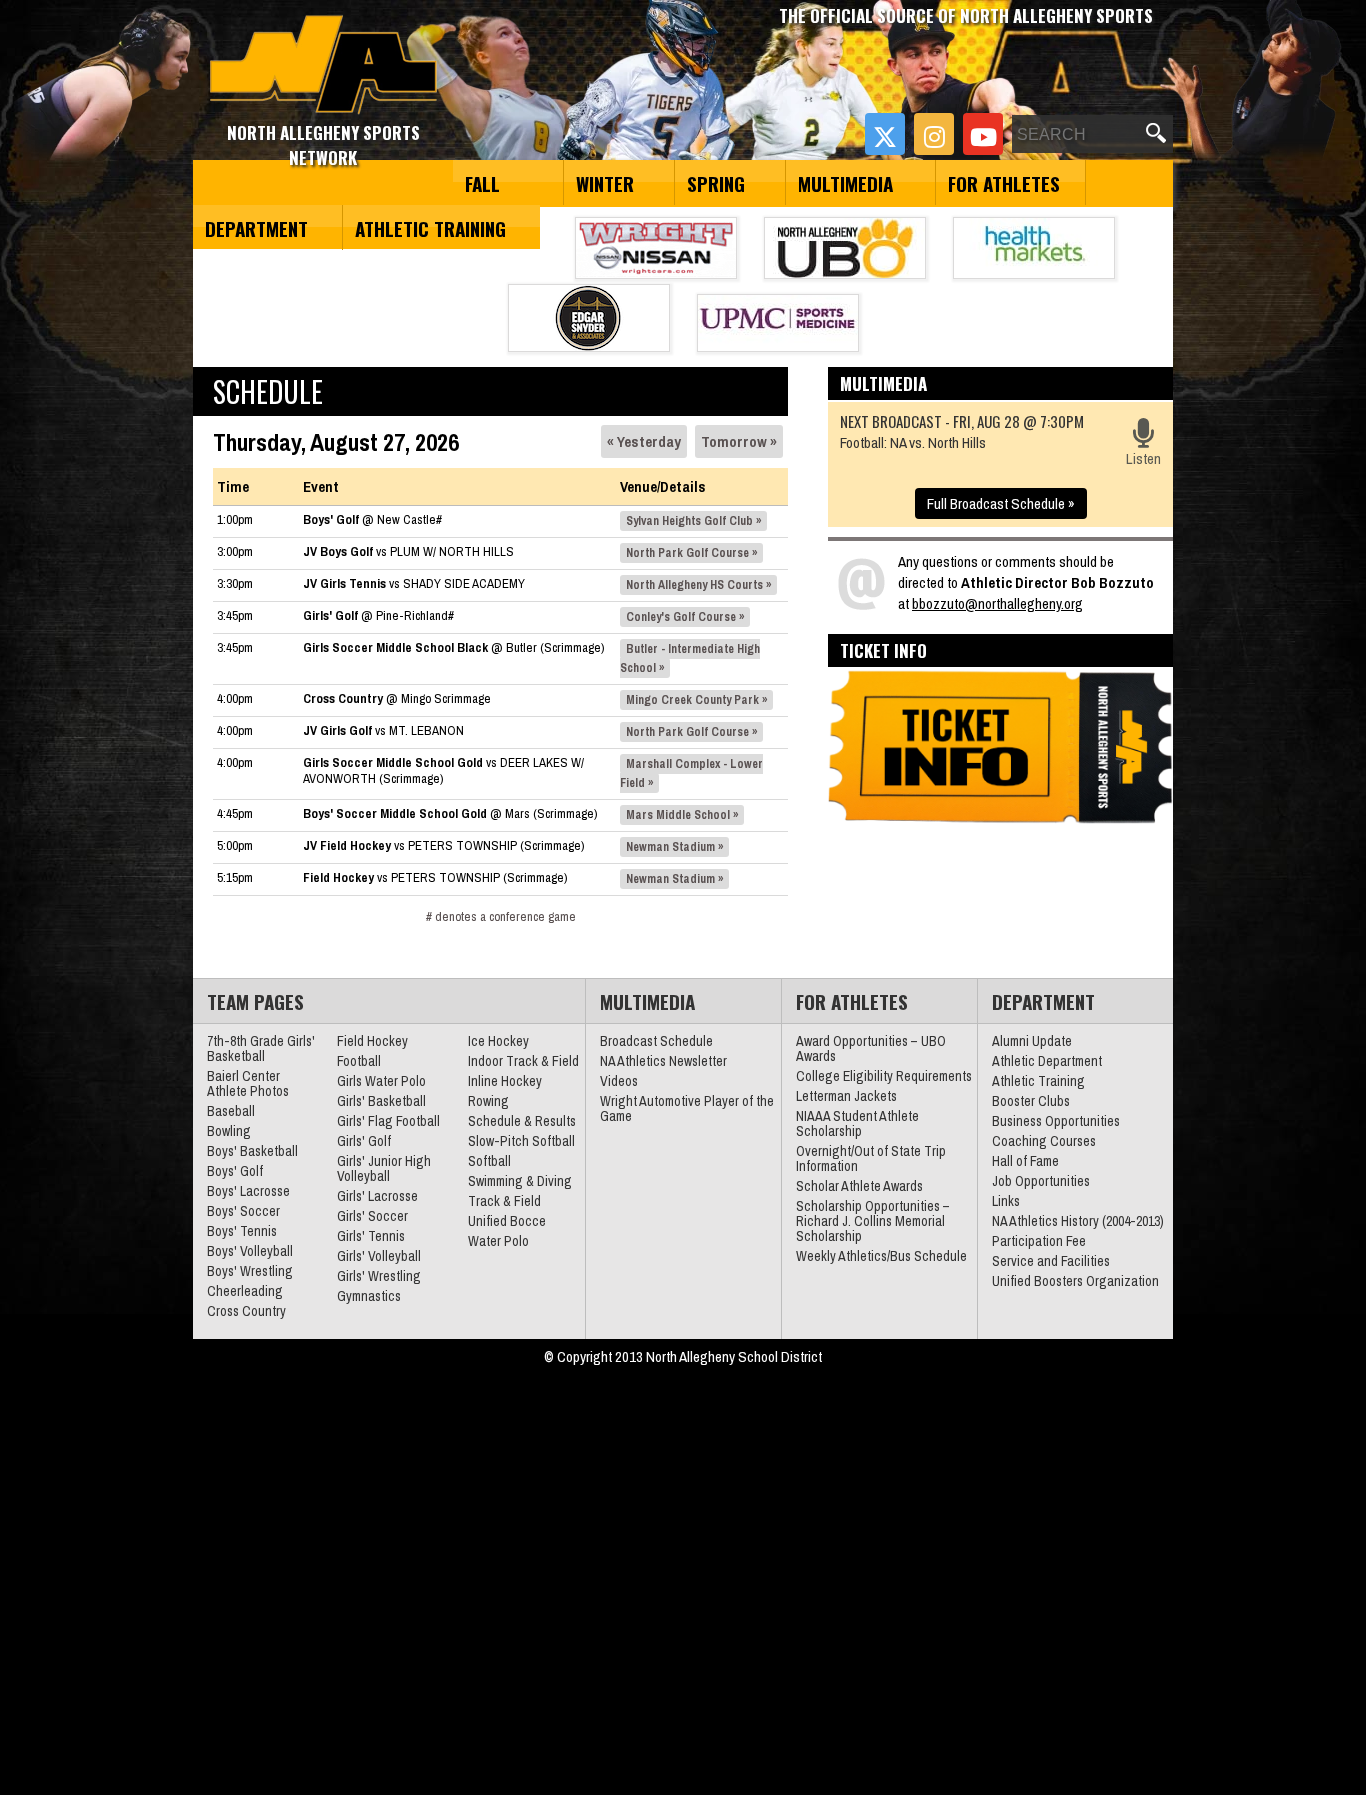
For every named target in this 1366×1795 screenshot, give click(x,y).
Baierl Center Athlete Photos (248, 1083)
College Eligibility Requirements (884, 1076)
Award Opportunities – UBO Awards (871, 1048)
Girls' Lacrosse (377, 1196)
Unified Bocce (507, 1221)
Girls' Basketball (381, 1101)
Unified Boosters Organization (1075, 1281)
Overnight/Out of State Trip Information (871, 1158)
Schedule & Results (522, 1121)
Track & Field (504, 1201)
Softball (489, 1161)
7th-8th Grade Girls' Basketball (261, 1048)
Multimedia (845, 183)
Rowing (488, 1101)
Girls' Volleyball (379, 1256)
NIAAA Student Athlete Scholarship (857, 1123)
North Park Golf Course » (691, 553)
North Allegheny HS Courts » (698, 585)
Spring (716, 183)
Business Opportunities (1056, 1121)
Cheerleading (245, 1291)
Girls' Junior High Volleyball (384, 1168)
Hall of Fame (1025, 1161)
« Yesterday (644, 441)
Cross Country (246, 1311)
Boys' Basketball (252, 1151)
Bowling (229, 1131)
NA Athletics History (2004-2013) (1078, 1221)
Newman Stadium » (674, 847)
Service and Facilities (1051, 1261)
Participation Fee (1039, 1241)
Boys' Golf (235, 1171)
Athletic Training (430, 228)
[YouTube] (983, 134)
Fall (482, 183)
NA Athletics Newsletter (663, 1061)
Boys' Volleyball (250, 1251)
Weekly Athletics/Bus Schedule (881, 1256)
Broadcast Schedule (656, 1041)
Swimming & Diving (520, 1181)
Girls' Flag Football (388, 1121)
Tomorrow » (739, 441)
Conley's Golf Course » (685, 617)
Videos (619, 1081)
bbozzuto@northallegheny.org (997, 603)
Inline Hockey (505, 1081)
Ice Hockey (498, 1041)
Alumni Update (1032, 1041)
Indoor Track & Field (523, 1061)
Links (1006, 1201)
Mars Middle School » (682, 815)
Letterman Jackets (846, 1096)
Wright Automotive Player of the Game (687, 1108)
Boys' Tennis (242, 1231)
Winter (605, 183)
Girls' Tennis (371, 1236)
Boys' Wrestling (250, 1271)
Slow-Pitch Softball (521, 1141)
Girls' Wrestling (379, 1276)
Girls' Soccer (372, 1216)
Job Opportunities (1041, 1181)
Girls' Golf (364, 1141)
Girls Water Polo (381, 1081)
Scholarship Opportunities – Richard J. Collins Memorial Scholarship (873, 1221)
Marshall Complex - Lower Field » (691, 773)
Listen (1143, 458)
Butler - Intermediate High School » (690, 658)
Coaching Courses (1044, 1141)
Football (359, 1061)
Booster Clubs (1031, 1101)
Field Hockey (372, 1041)
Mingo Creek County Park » (696, 700)
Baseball (231, 1111)
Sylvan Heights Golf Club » (693, 521)
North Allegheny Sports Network (323, 65)
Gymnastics (369, 1296)
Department (256, 228)
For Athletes (1004, 183)
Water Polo (498, 1241)
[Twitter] (885, 134)
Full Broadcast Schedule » (1001, 503)
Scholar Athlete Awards (859, 1186)
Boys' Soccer (243, 1211)
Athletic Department (1047, 1061)
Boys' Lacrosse (248, 1191)
